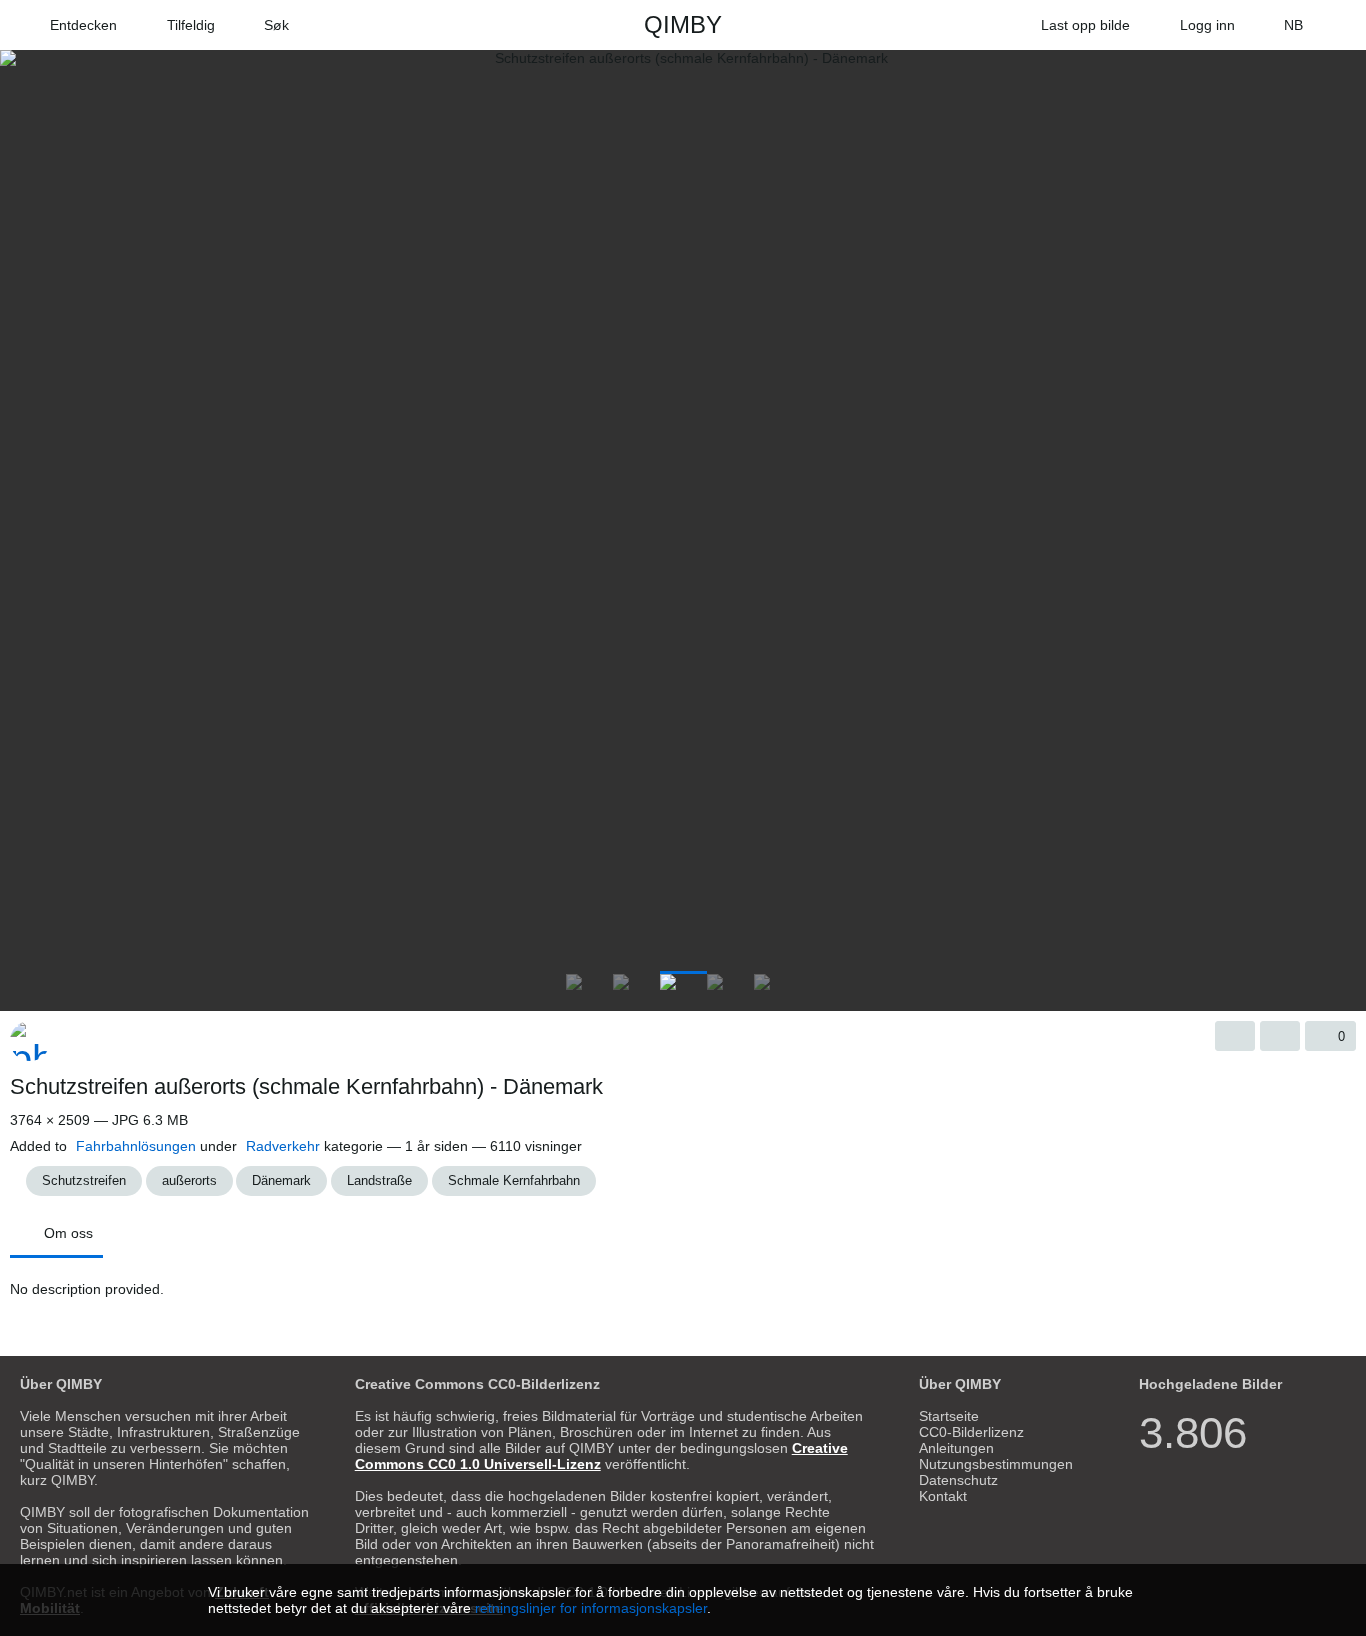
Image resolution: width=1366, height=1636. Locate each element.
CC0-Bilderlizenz (971, 1432)
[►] (1346, 986)
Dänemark (281, 1180)
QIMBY (683, 24)
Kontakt (943, 1496)
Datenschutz (958, 1480)
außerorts (189, 1180)
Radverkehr (283, 1146)
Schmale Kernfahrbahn (514, 1180)
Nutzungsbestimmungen (996, 1464)
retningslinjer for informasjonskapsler (591, 1608)
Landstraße (379, 1180)
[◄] (20, 986)
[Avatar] (30, 1041)
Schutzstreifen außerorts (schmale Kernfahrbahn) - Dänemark (306, 1086)
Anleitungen (956, 1448)
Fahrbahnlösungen (136, 1146)
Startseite (949, 1416)
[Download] (1235, 1036)
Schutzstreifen (84, 1180)
